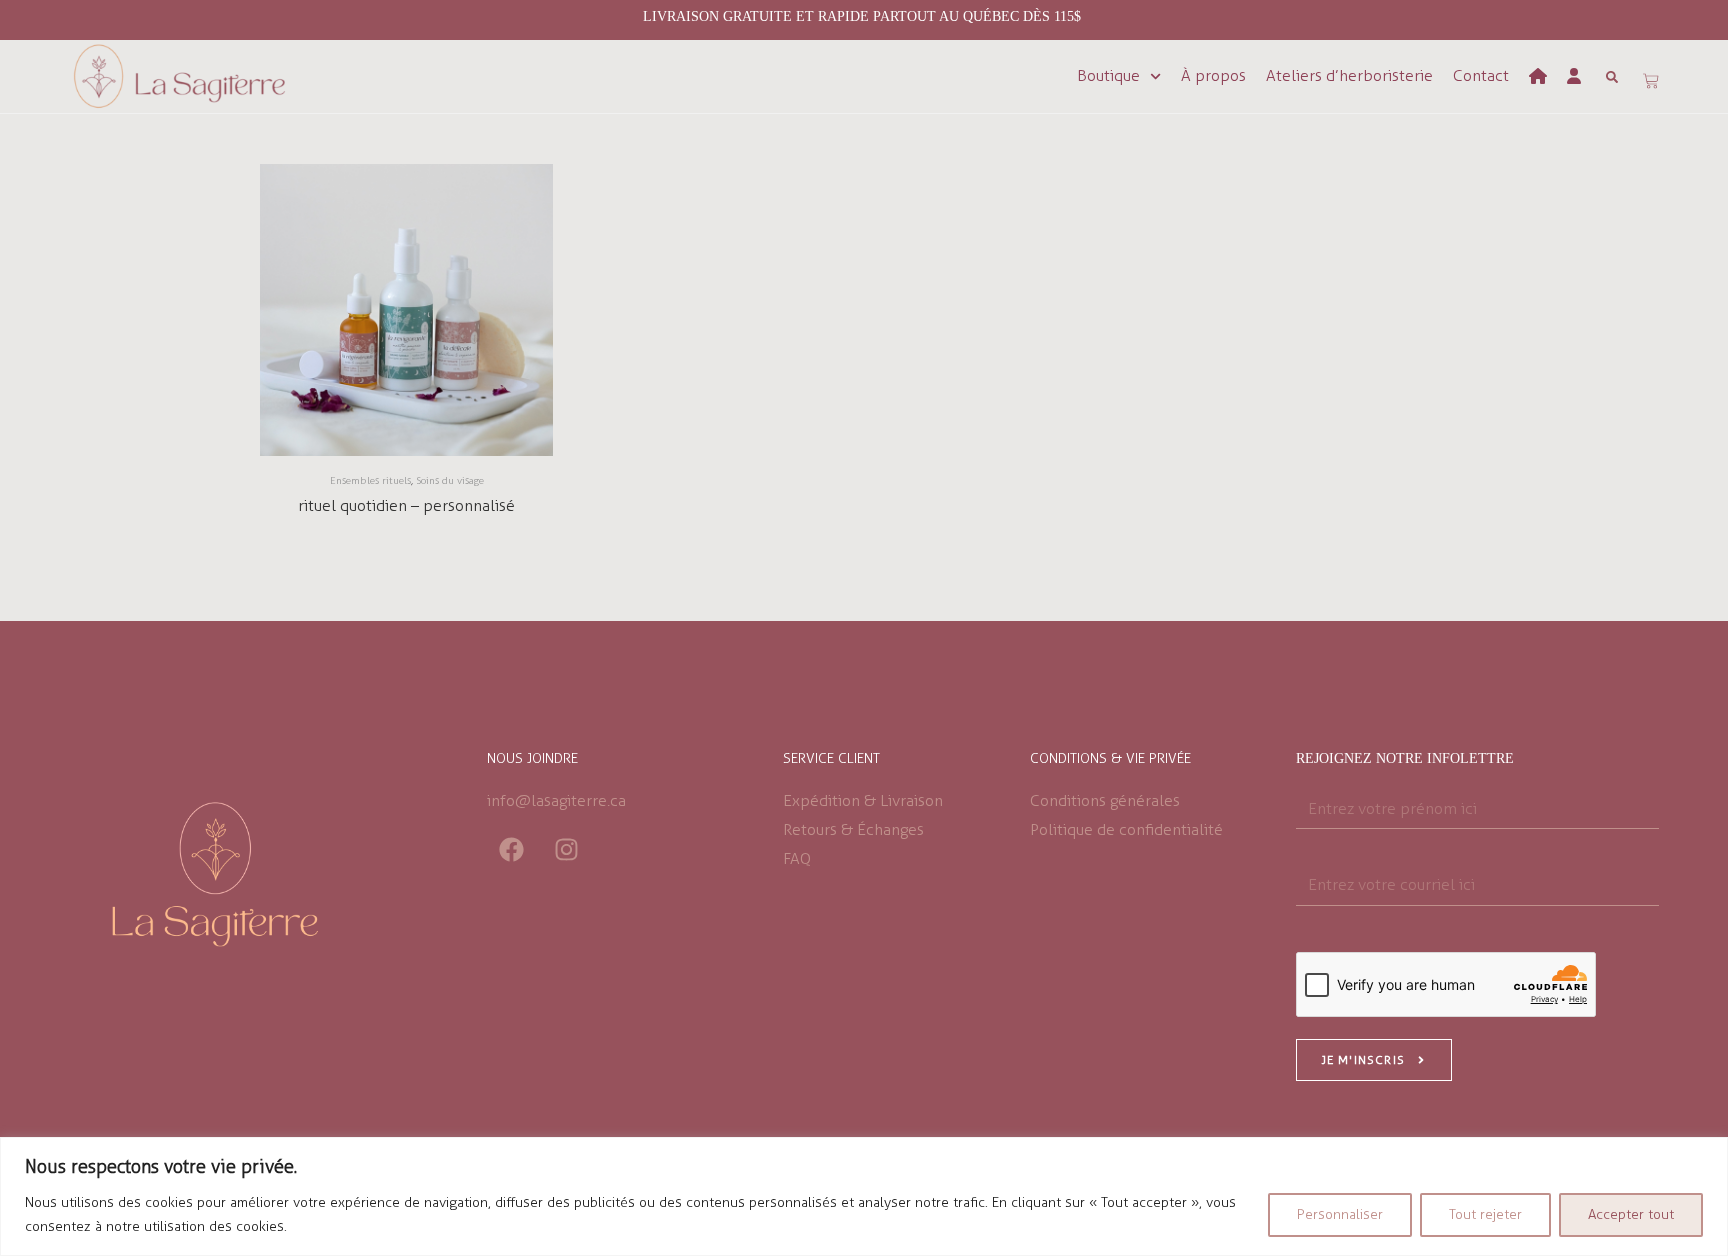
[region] (864, 1196)
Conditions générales (1105, 800)
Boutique (1108, 75)
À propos (1213, 75)
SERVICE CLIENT (831, 758)
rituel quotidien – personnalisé (406, 505)
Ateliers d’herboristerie (1349, 75)
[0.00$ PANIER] (1651, 81)
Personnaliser (1340, 1214)
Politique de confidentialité (1126, 829)
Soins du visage (450, 481)
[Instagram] (567, 849)
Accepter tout (1631, 1214)
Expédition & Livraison (863, 800)
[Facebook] (512, 849)
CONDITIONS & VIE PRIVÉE (1110, 758)
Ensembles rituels (370, 481)
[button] (1612, 77)
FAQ (797, 858)
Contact (1481, 75)
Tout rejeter (1485, 1214)
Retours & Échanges (853, 829)
